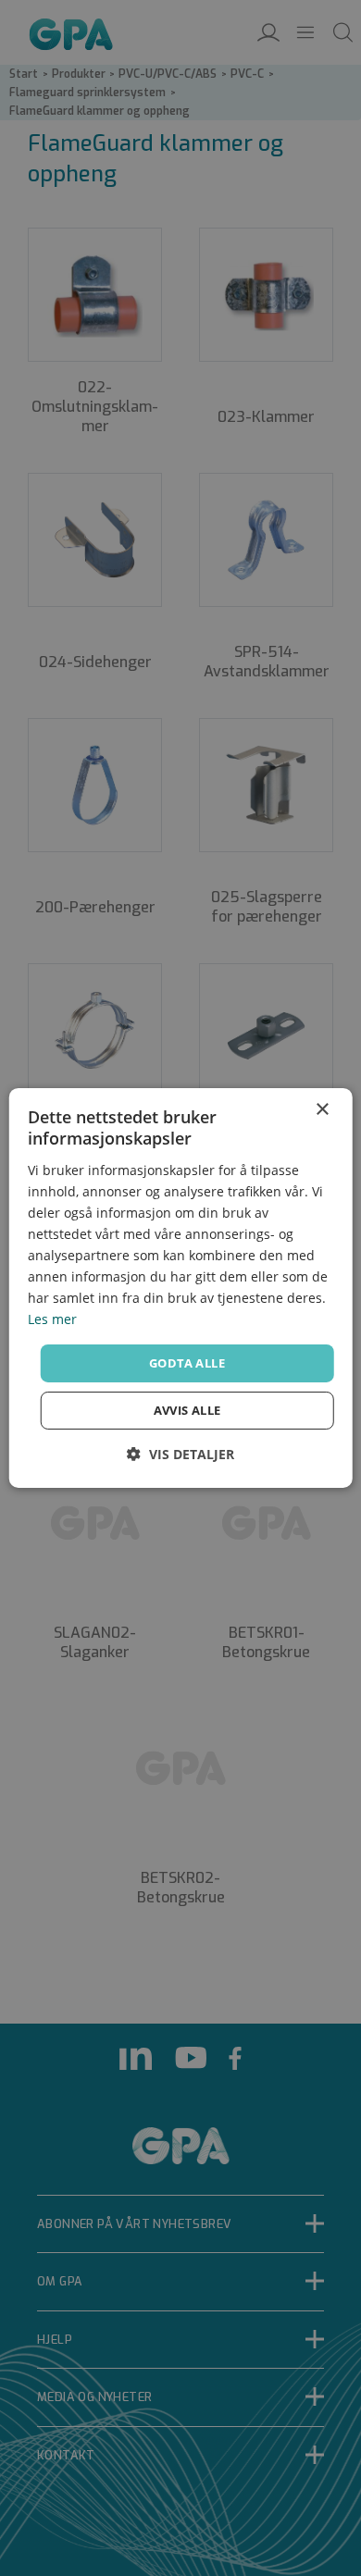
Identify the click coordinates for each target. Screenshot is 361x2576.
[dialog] (181, 1288)
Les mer (52, 1319)
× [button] (322, 1110)
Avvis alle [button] (187, 1410)
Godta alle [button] (187, 1362)
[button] (180, 1454)
